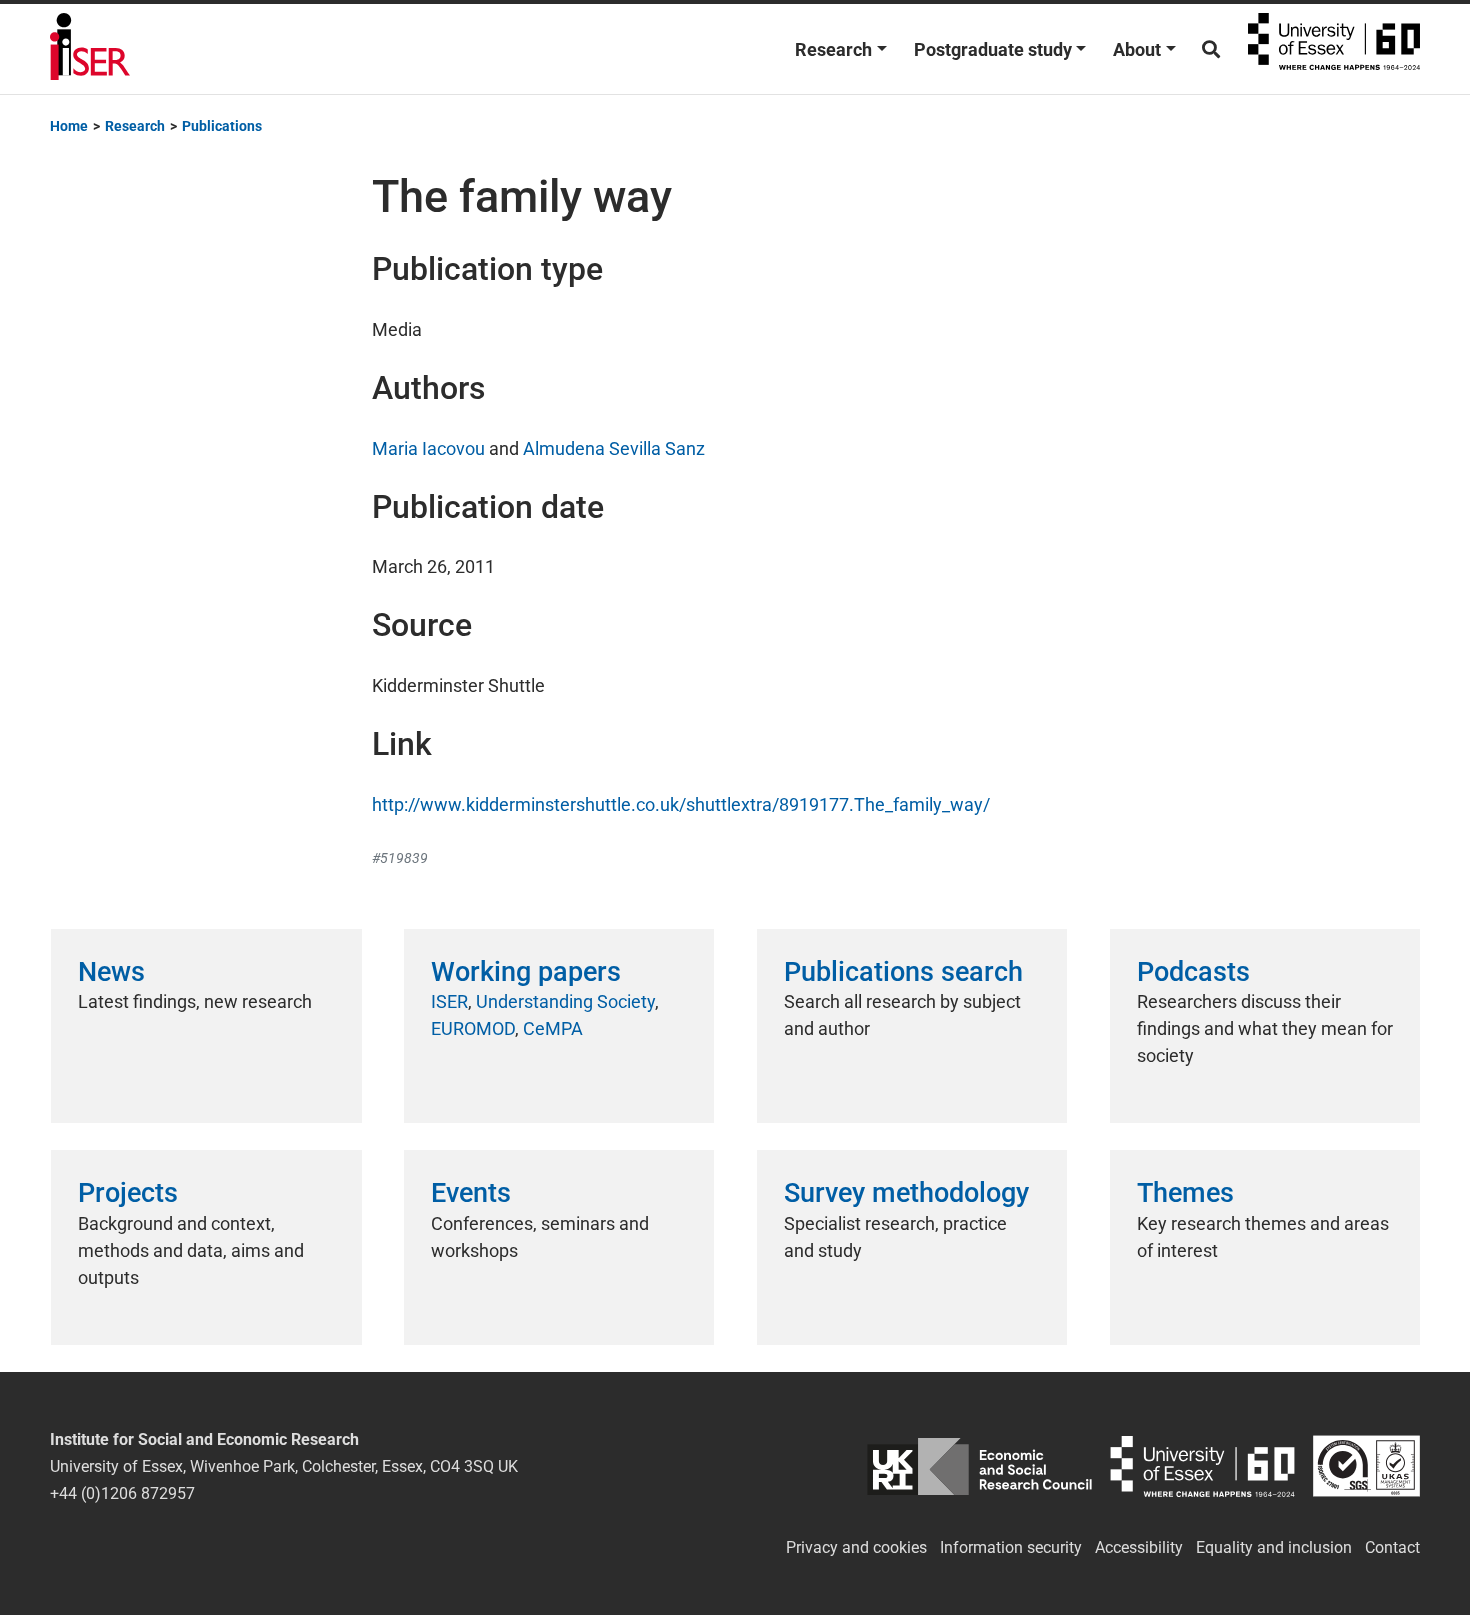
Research (833, 49)
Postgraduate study (993, 49)
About (1137, 49)
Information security (1011, 1547)
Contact (1392, 1547)
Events (471, 1193)
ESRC (979, 1466)
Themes (1185, 1193)
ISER (449, 1001)
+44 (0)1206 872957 (122, 1493)
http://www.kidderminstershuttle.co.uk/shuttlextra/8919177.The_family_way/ (681, 804)
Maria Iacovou (428, 448)
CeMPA (553, 1028)
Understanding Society (565, 1001)
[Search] (1211, 49)
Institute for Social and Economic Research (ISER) (90, 49)
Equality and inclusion (1274, 1547)
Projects (128, 1193)
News (111, 972)
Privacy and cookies (856, 1547)
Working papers (526, 972)
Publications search (903, 972)
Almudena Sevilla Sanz (614, 448)
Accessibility (1139, 1547)
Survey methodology (906, 1193)
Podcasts (1193, 972)
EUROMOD (473, 1028)
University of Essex (1334, 49)
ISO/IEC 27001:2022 (1366, 1466)
